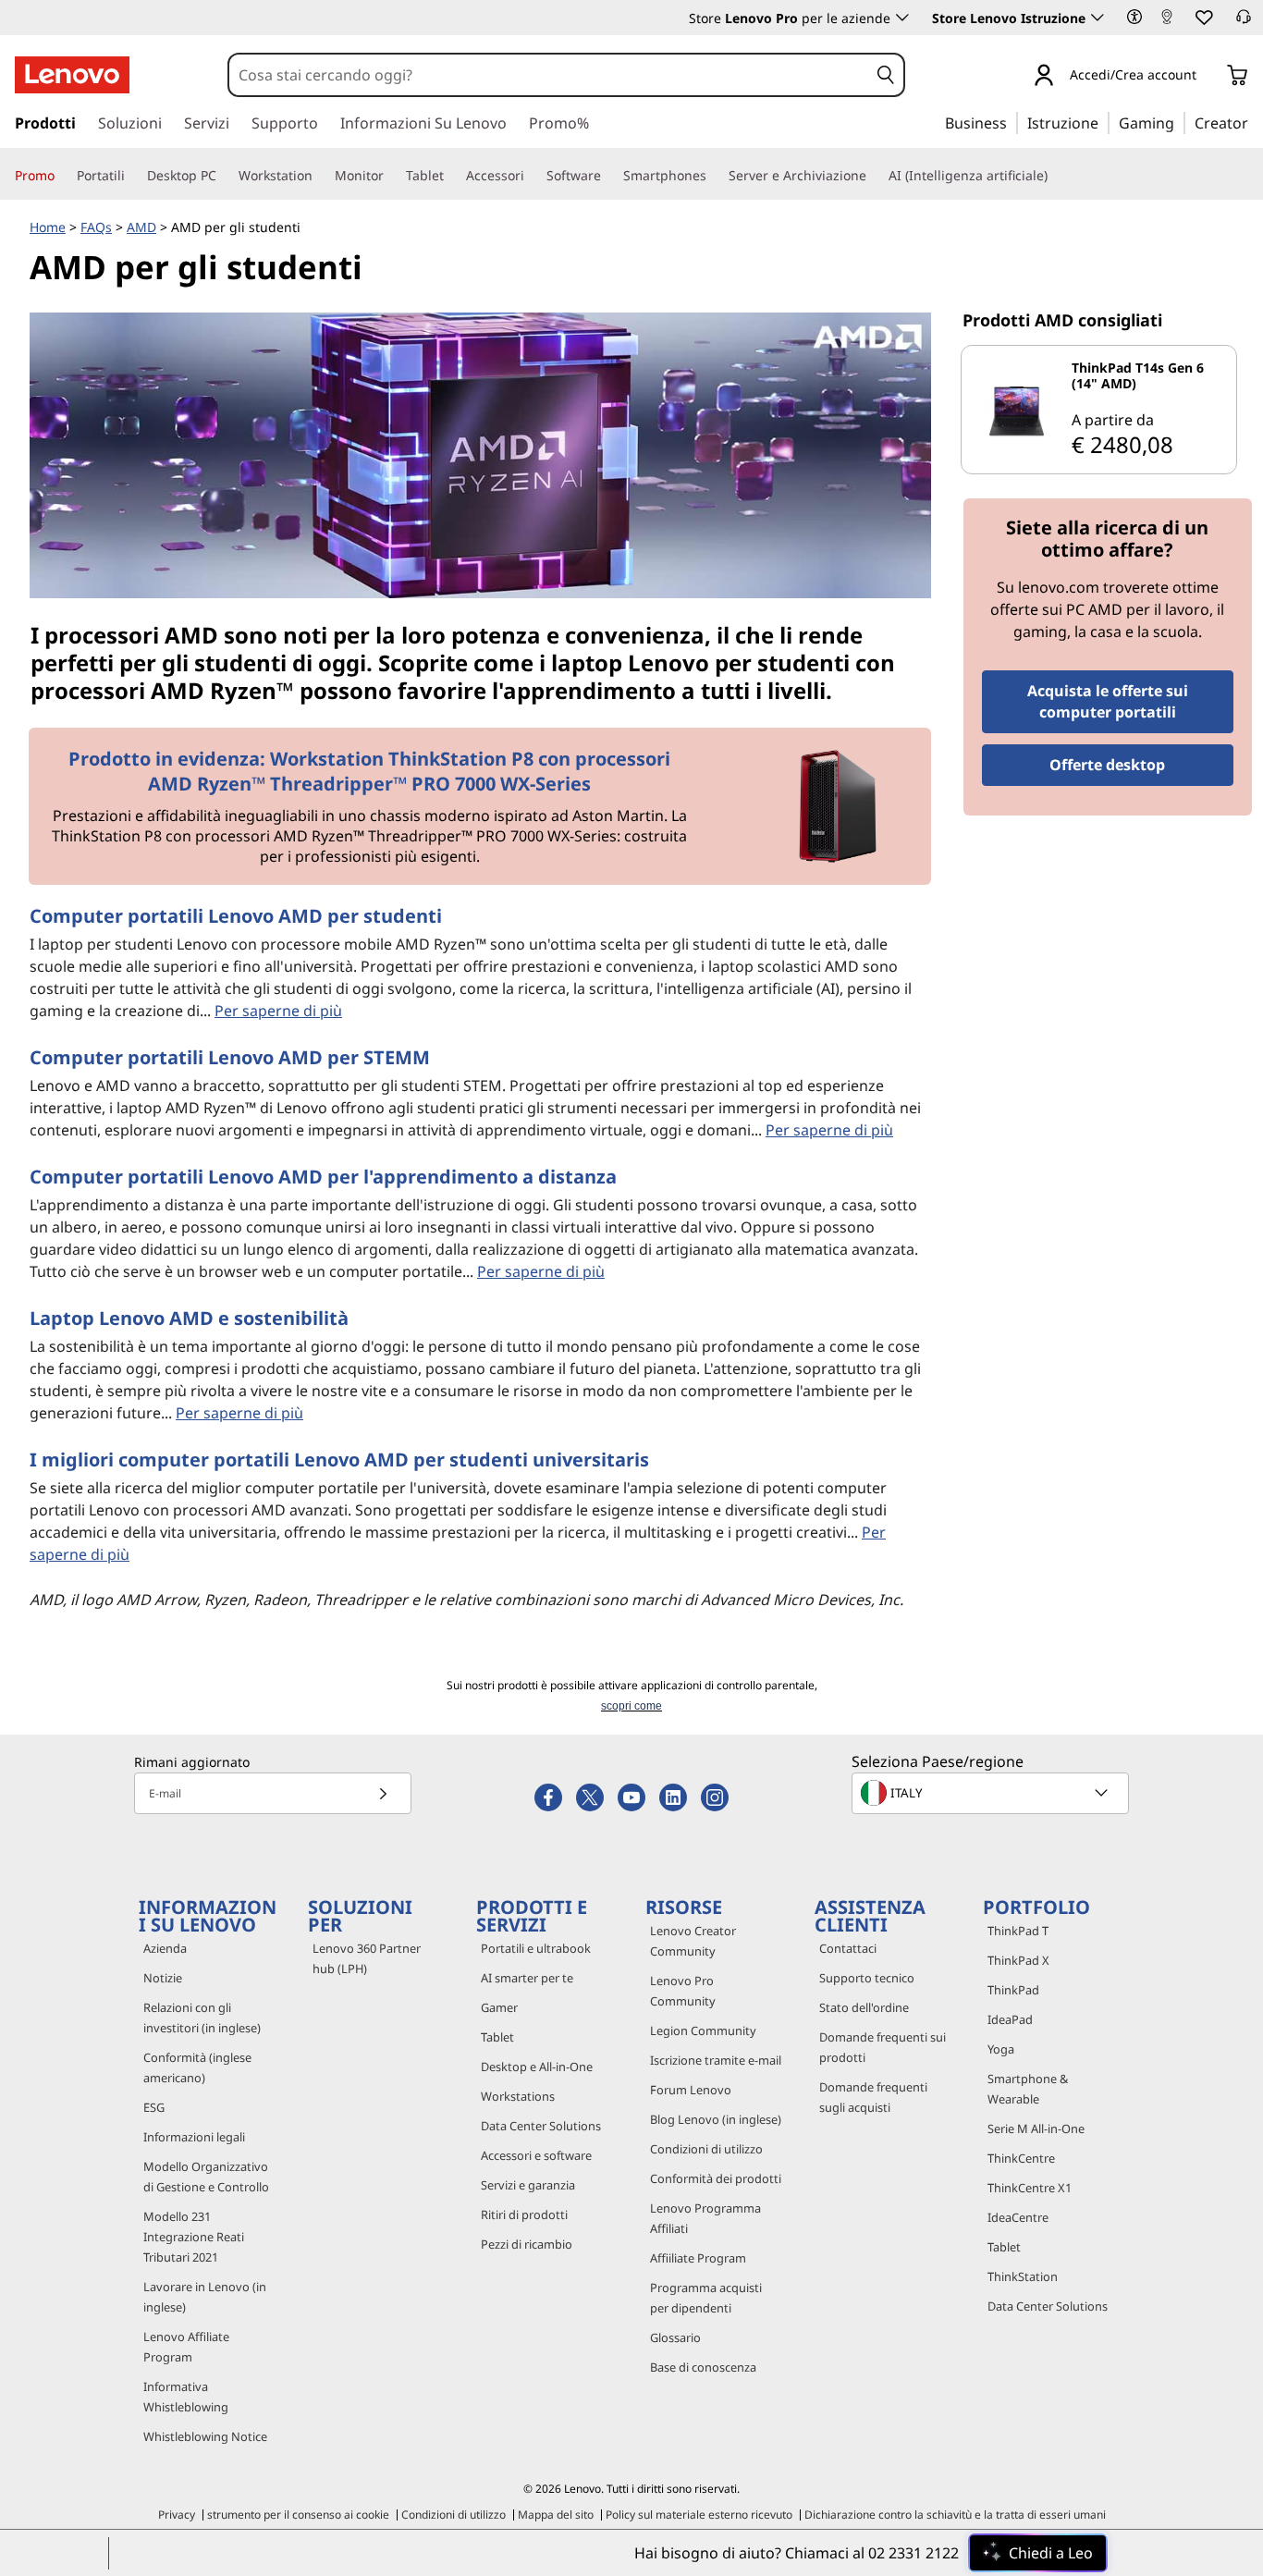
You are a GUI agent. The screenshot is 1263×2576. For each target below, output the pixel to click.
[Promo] (62, 176)
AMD (141, 227)
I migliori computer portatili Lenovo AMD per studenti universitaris (339, 1460)
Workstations (518, 2096)
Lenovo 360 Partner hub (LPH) (367, 1958)
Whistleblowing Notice (205, 2436)
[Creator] (1255, 122)
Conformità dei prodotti (716, 2178)
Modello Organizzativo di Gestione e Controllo (206, 2177)
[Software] (608, 176)
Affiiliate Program (698, 2258)
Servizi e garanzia (528, 2185)
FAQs (96, 227)
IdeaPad (1010, 2019)
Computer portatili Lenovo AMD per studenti (236, 916)
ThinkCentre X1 (1030, 2188)
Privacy (177, 2515)
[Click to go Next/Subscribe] (383, 1793)
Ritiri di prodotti (524, 2214)
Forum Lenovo (691, 2090)
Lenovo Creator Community (693, 1941)
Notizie (163, 1978)
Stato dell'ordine (864, 2007)
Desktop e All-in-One (537, 2067)
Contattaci (848, 1948)
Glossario (675, 2337)
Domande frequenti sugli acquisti (873, 2097)
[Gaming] (1180, 122)
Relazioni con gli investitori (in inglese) (202, 2018)
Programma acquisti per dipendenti (706, 2298)
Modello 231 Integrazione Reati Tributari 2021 (194, 2237)
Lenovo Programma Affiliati (705, 2218)
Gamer (499, 2007)
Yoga (1001, 2049)
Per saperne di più (278, 1011)
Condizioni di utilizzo (706, 2149)
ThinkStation (1023, 2276)
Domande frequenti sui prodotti (883, 2047)
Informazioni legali (194, 2137)
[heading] (1151, 375)
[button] (1134, 17)
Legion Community (703, 2030)
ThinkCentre (1021, 2158)
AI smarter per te (527, 1978)
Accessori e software (536, 2155)
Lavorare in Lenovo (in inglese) (205, 2297)
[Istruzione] (1104, 122)
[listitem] (1099, 410)
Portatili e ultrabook (536, 1948)
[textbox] (992, 1793)
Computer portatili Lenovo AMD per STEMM (230, 1057)
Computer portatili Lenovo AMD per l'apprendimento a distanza (323, 1177)
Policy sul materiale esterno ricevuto (699, 2515)
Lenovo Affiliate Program (186, 2347)
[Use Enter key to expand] (1208, 76)
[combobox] (549, 75)
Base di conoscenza (703, 2367)
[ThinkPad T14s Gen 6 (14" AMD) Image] (1017, 410)
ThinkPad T (1018, 1931)
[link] (1167, 22)
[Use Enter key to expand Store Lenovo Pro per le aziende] (902, 18)
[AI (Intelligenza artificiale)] (1055, 176)
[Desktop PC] (224, 176)
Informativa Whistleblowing (186, 2397)
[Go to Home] (72, 75)
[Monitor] (391, 176)
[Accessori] (532, 176)
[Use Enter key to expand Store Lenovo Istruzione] (1097, 18)
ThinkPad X (1018, 1960)
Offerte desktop (1107, 765)
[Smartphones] (714, 176)
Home (48, 227)
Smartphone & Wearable (1028, 2089)
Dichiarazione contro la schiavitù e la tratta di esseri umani (955, 2515)
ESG (154, 2107)
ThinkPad (1013, 1990)
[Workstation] (320, 176)
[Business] (1012, 122)
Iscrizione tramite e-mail (716, 2060)
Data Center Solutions (541, 2126)
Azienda (165, 1948)
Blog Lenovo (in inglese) (716, 2119)
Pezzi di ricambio (527, 2244)
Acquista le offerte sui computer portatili (1108, 701)
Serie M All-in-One (1036, 2128)
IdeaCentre (1018, 2217)
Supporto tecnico (867, 1978)
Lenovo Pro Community (683, 1991)
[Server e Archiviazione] (874, 176)
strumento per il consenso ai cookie (298, 2515)
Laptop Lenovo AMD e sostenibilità (189, 1318)
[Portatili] (132, 176)
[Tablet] (451, 176)
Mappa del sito (556, 2515)
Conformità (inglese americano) (197, 2067)
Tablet (497, 2037)
